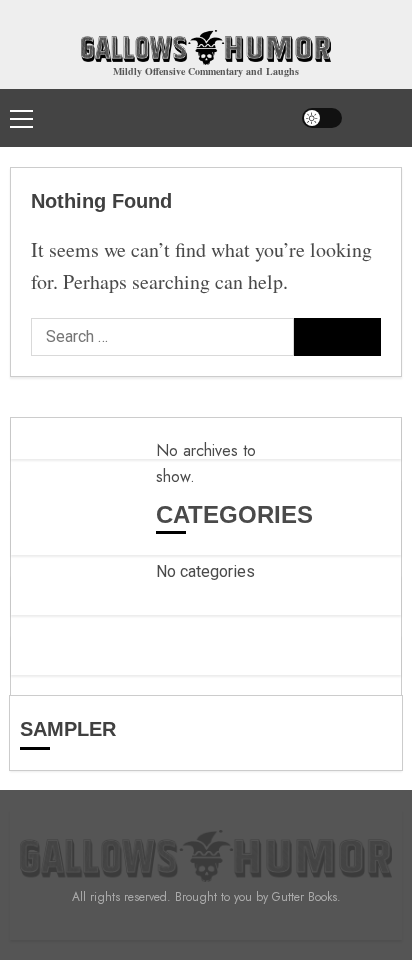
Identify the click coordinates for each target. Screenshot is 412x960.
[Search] (377, 117)
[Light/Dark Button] (322, 118)
